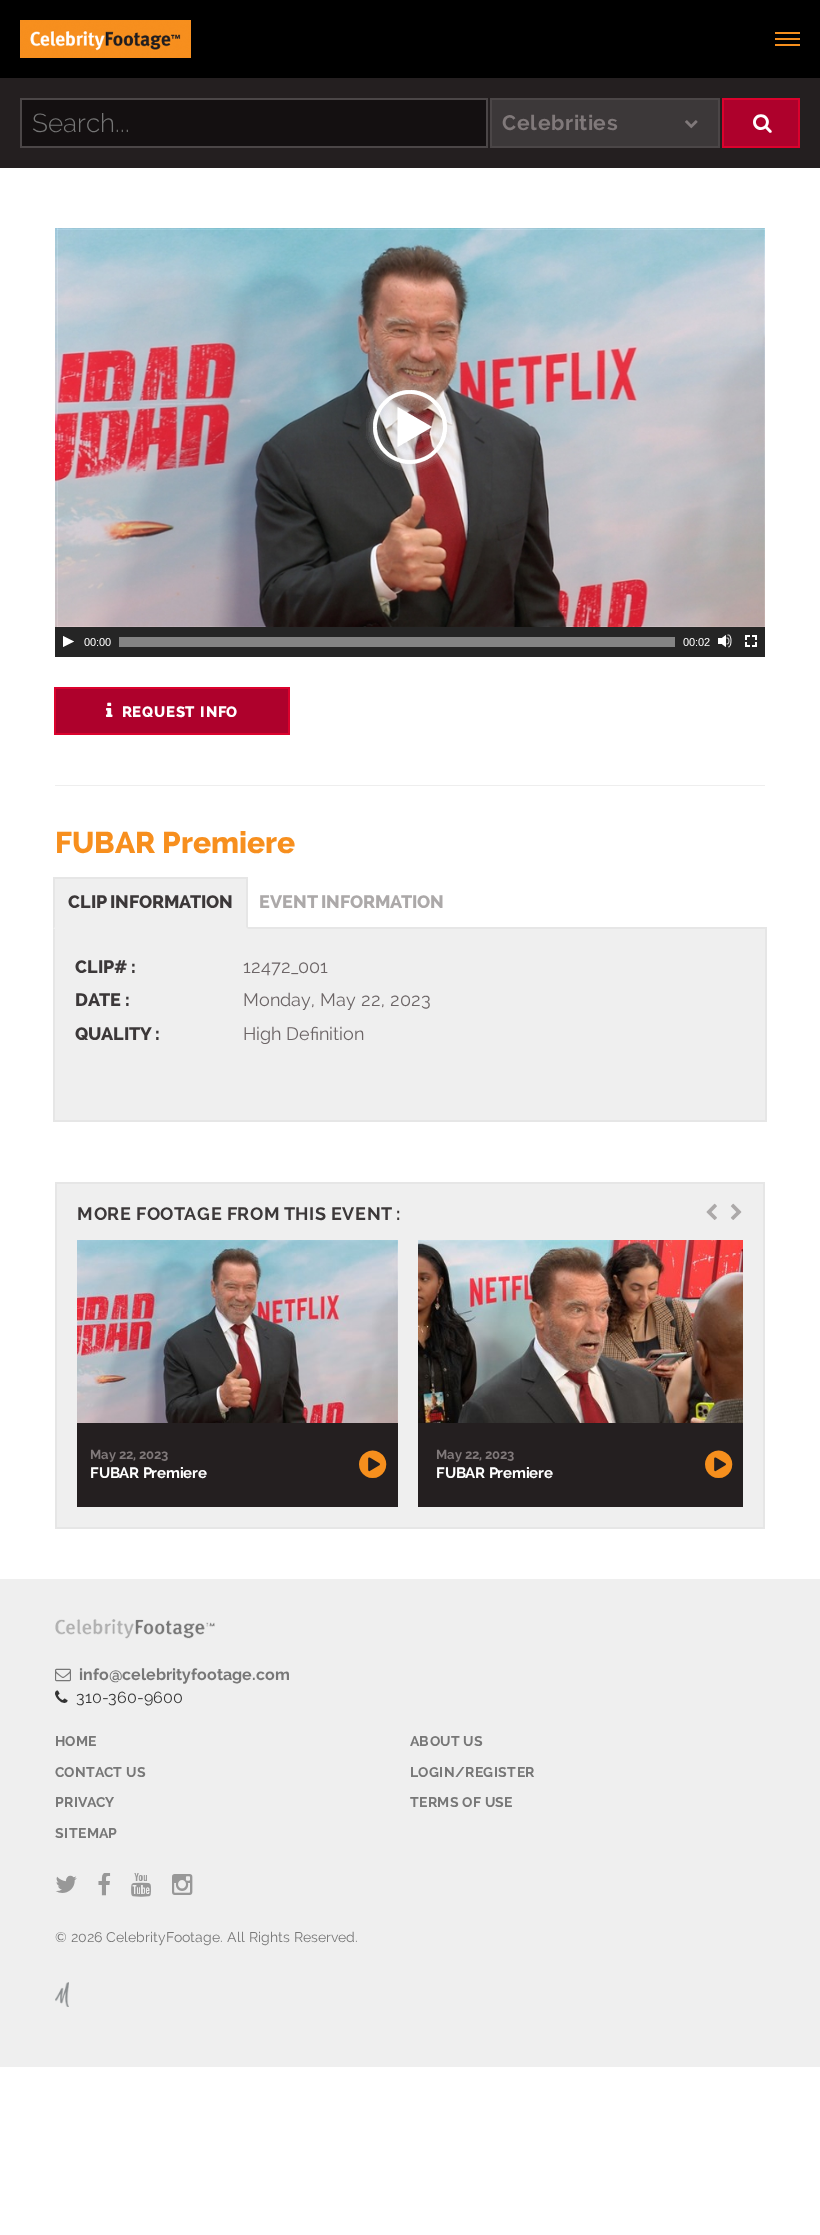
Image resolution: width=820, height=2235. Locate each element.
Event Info (351, 901)
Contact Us (100, 1772)
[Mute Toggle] (726, 642)
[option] (235, 1373)
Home (76, 1741)
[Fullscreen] (752, 642)
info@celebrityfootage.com (180, 1674)
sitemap (86, 1833)
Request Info (177, 712)
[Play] (68, 642)
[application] (410, 427)
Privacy (85, 1802)
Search (761, 123)
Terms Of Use (461, 1802)
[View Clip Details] (235, 1332)
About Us (446, 1741)
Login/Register (472, 1772)
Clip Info (150, 901)
